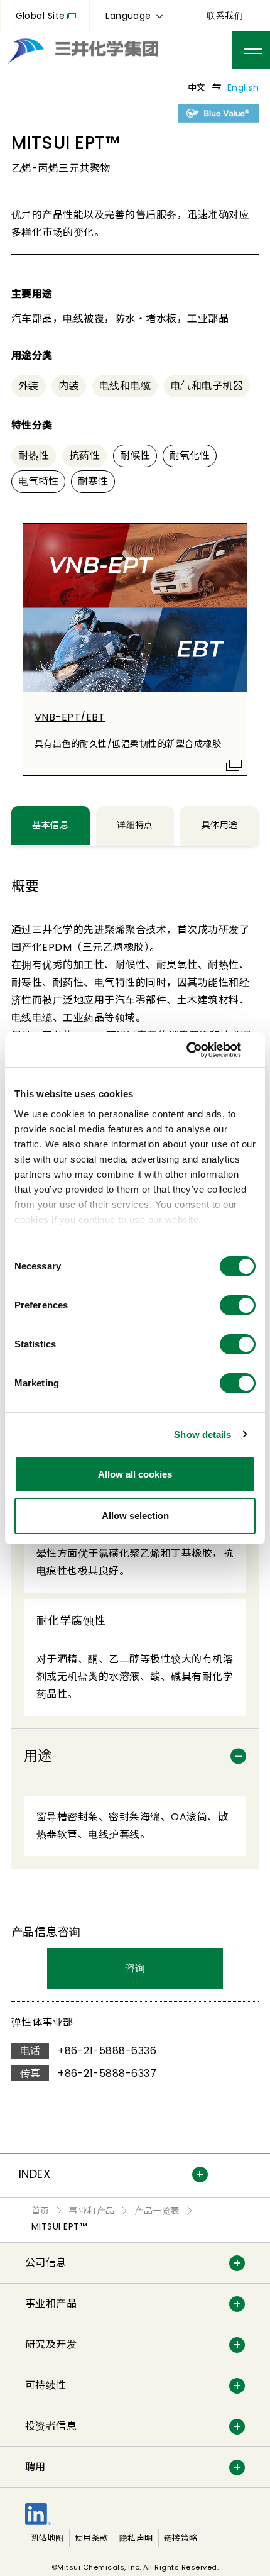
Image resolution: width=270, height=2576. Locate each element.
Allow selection (135, 1516)
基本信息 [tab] (50, 825)
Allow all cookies (135, 1474)
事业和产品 (51, 2303)
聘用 (35, 2467)
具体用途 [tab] (220, 825)
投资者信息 (51, 2426)
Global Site (40, 16)
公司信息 (46, 2263)
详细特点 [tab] (135, 825)
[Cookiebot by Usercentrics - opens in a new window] (201, 1050)
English (243, 87)
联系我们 (225, 16)
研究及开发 (51, 2344)
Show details (202, 1434)
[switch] (238, 1305)
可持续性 (46, 2385)
